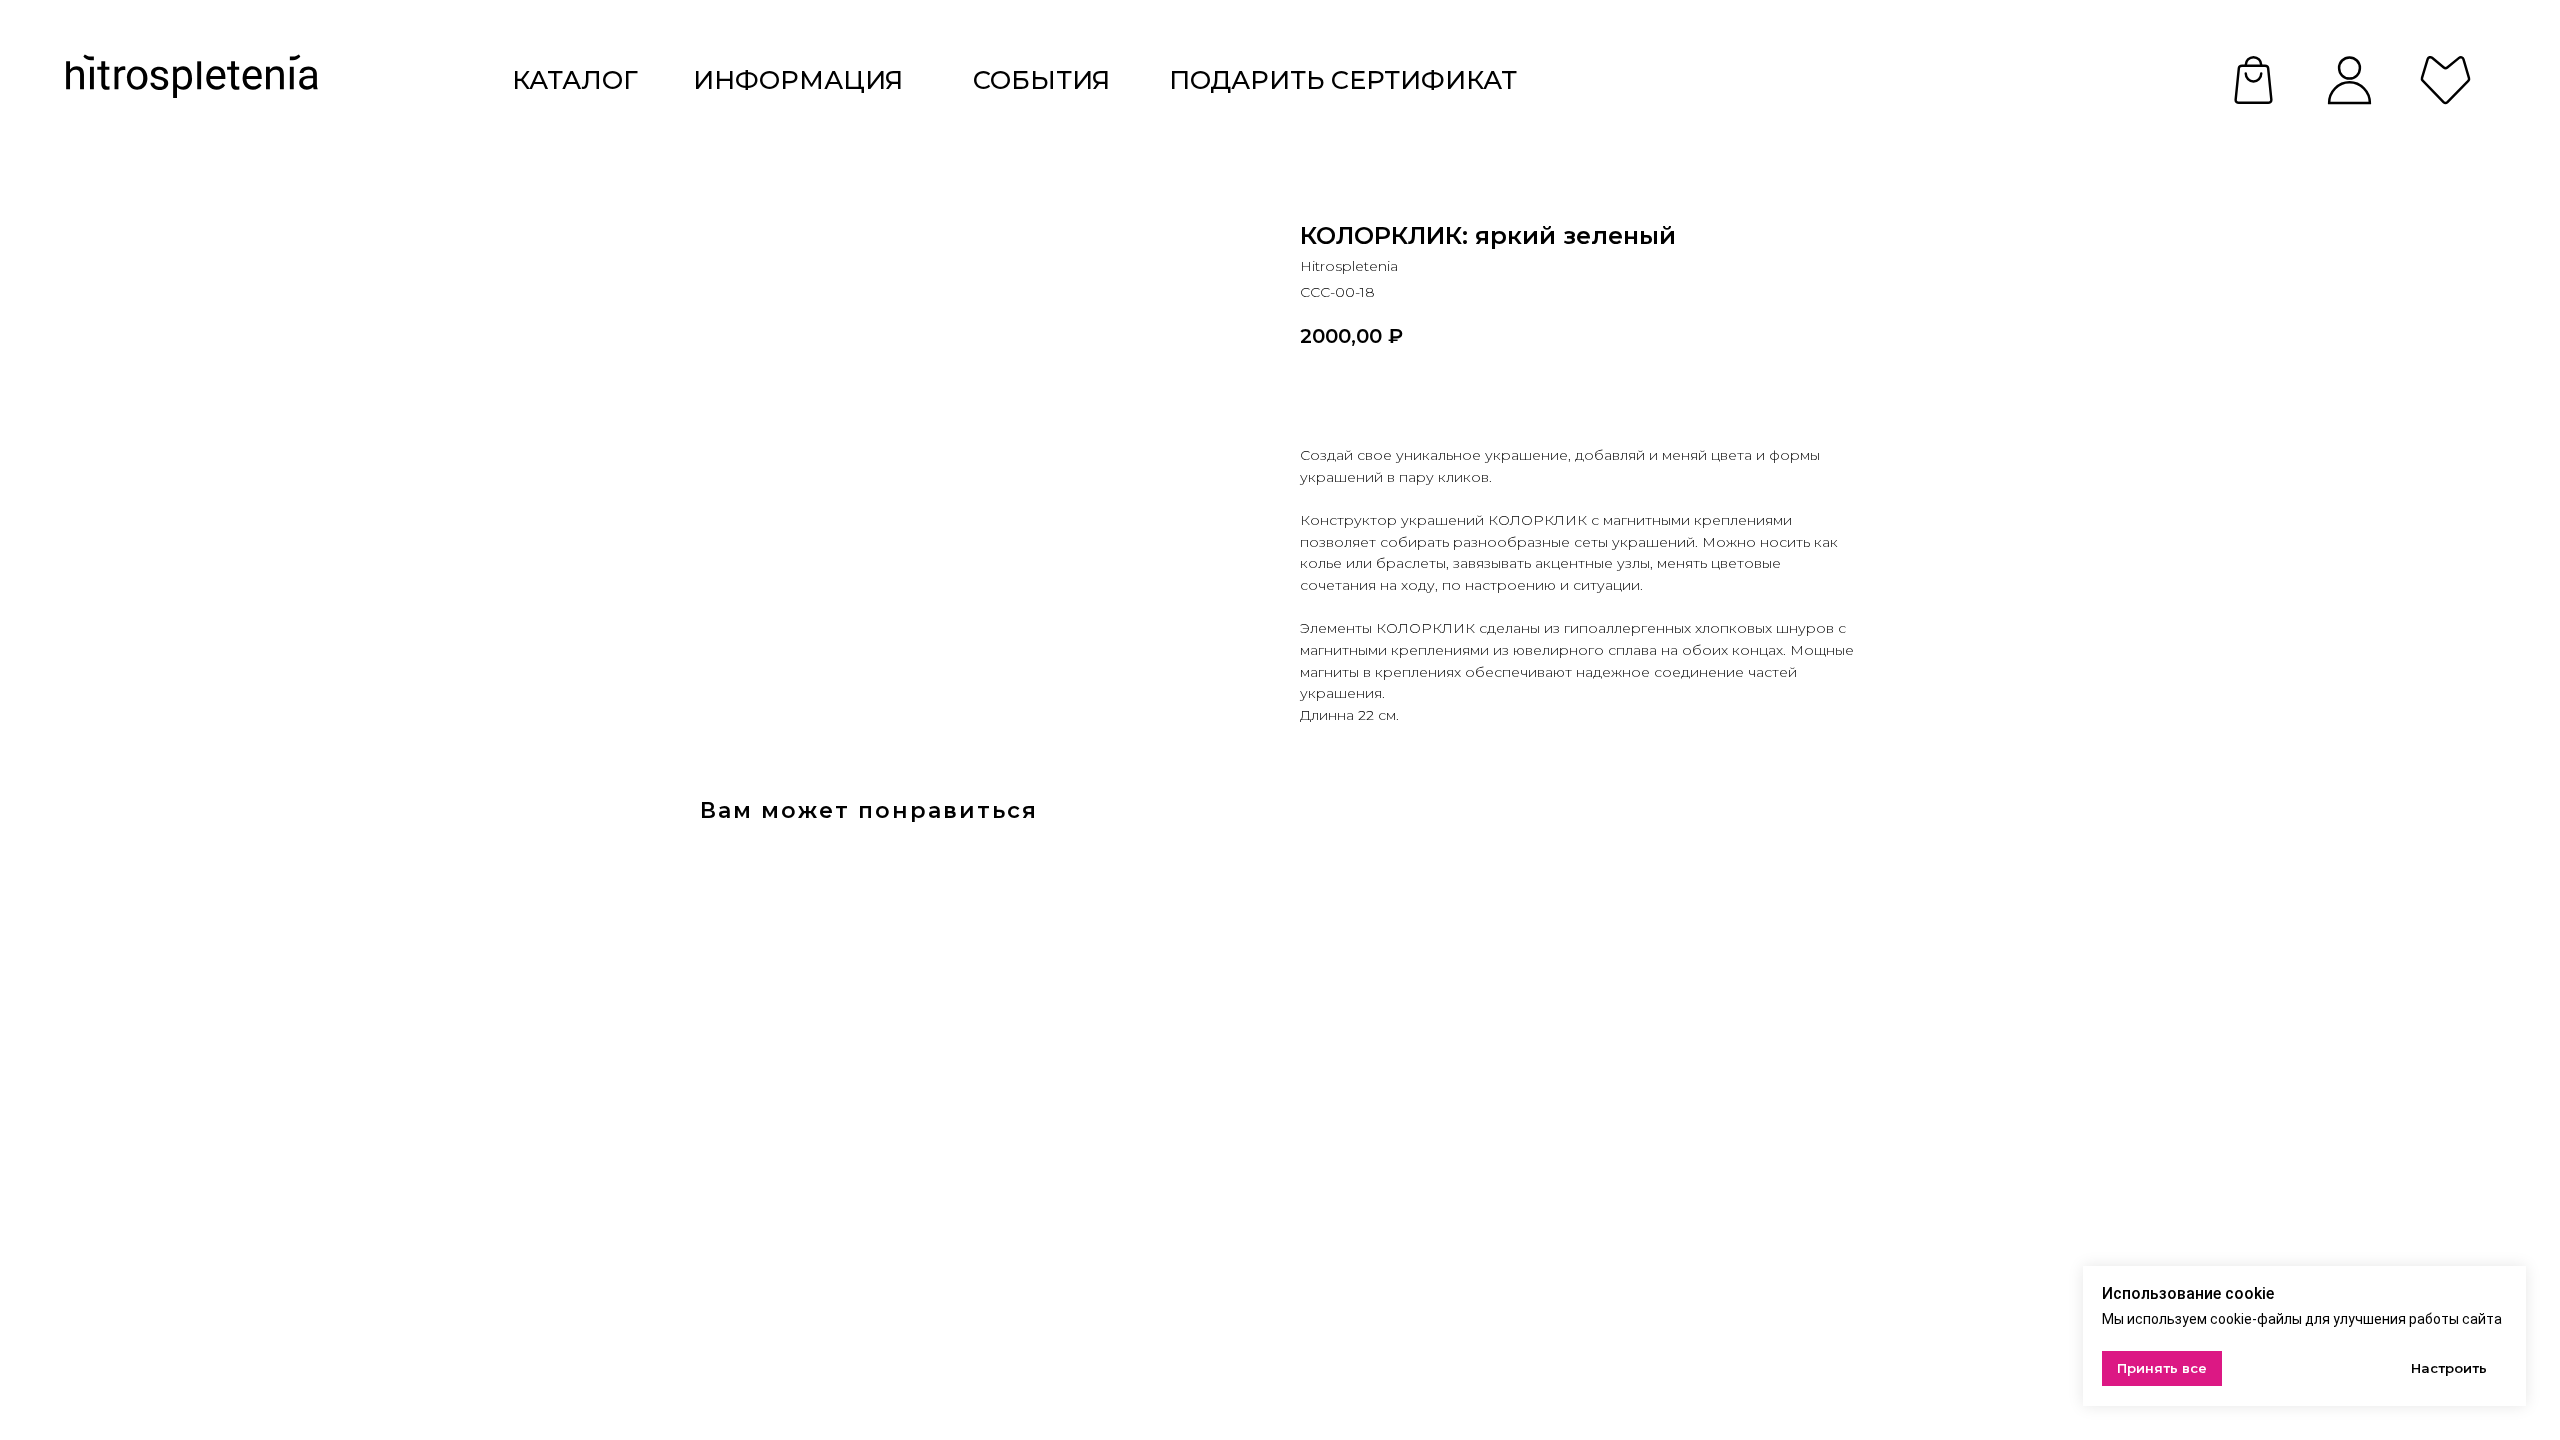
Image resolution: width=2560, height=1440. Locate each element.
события (1041, 79)
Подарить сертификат (1343, 79)
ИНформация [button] (798, 79)
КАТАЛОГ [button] (575, 79)
